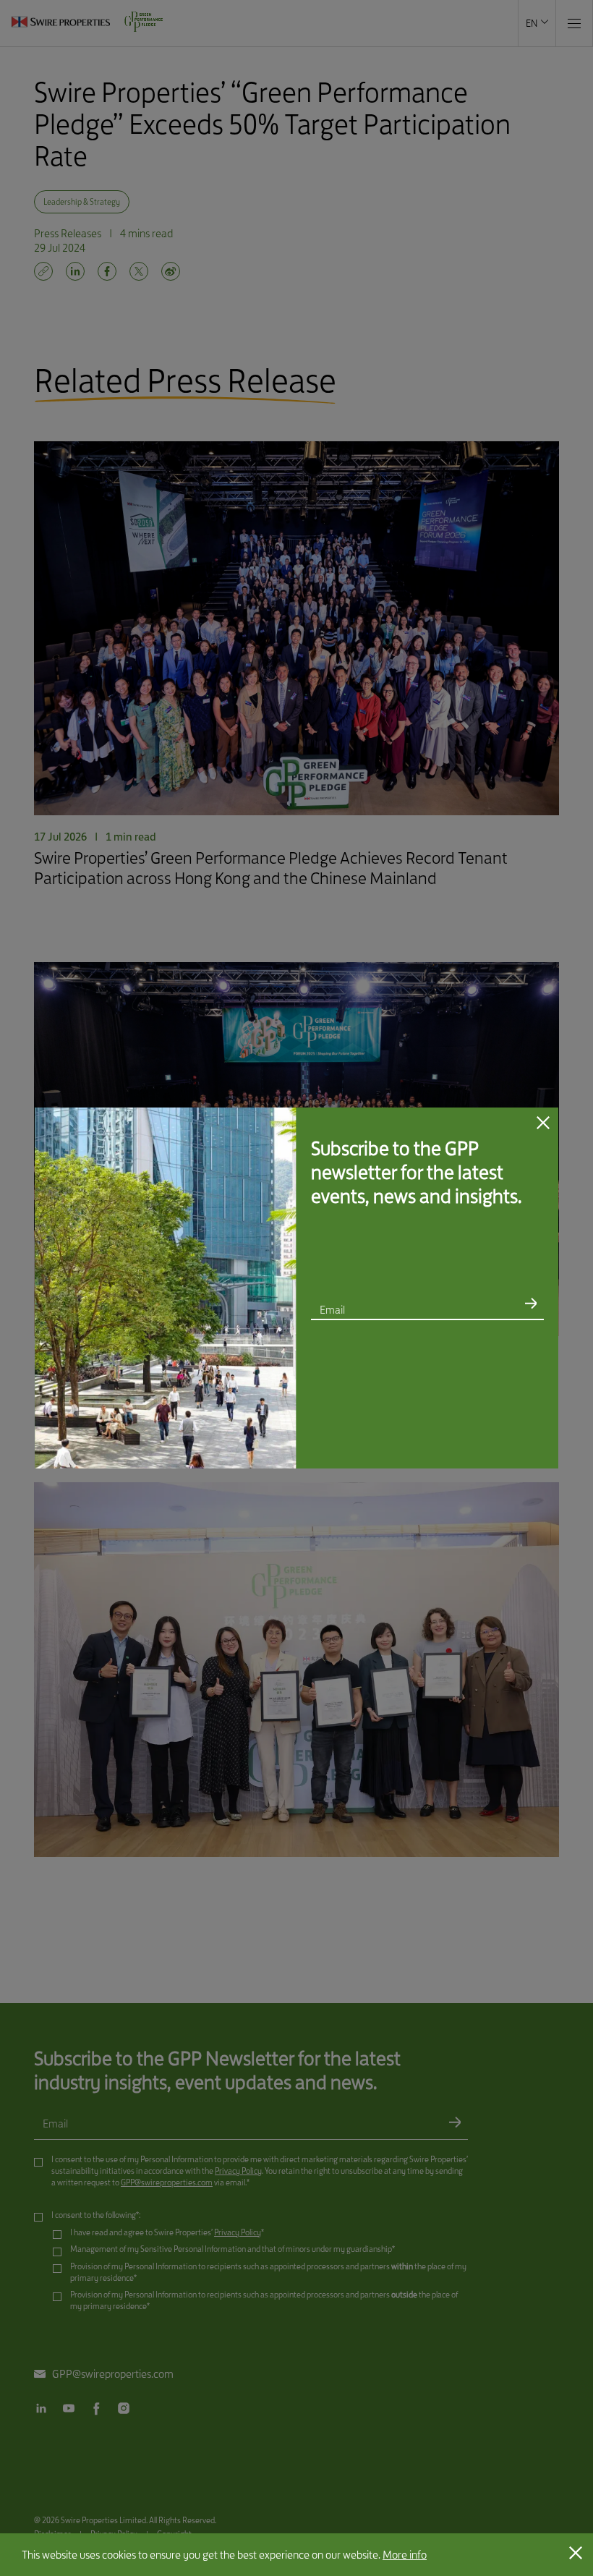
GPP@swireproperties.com (470, 1365)
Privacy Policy (406, 1357)
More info (405, 2555)
